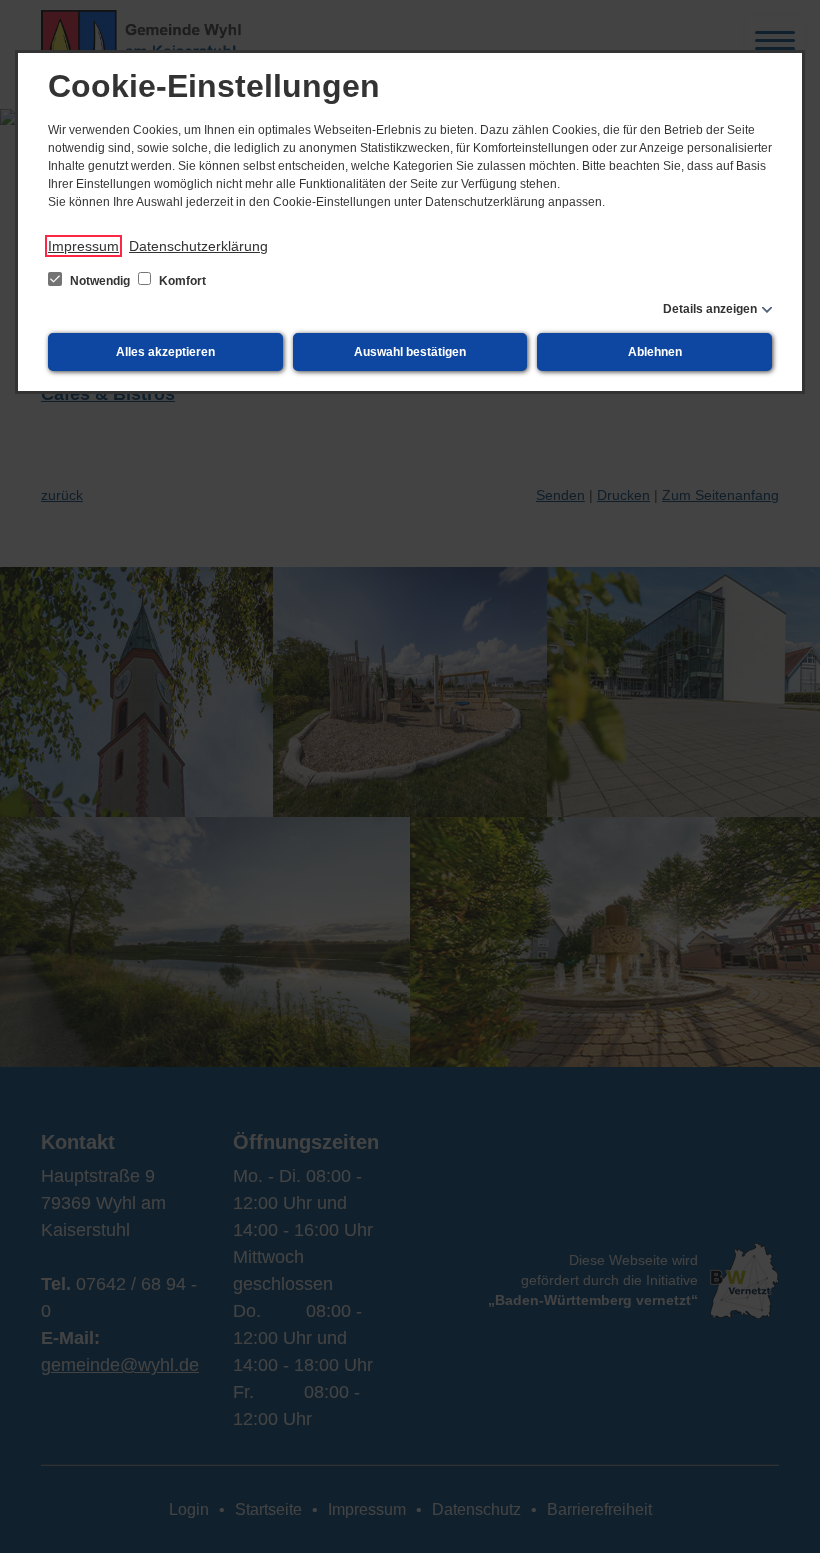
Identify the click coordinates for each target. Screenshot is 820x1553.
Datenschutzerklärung (198, 246)
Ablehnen (655, 352)
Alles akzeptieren (165, 352)
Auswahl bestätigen (410, 352)
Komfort (181, 281)
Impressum (83, 246)
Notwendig (100, 281)
